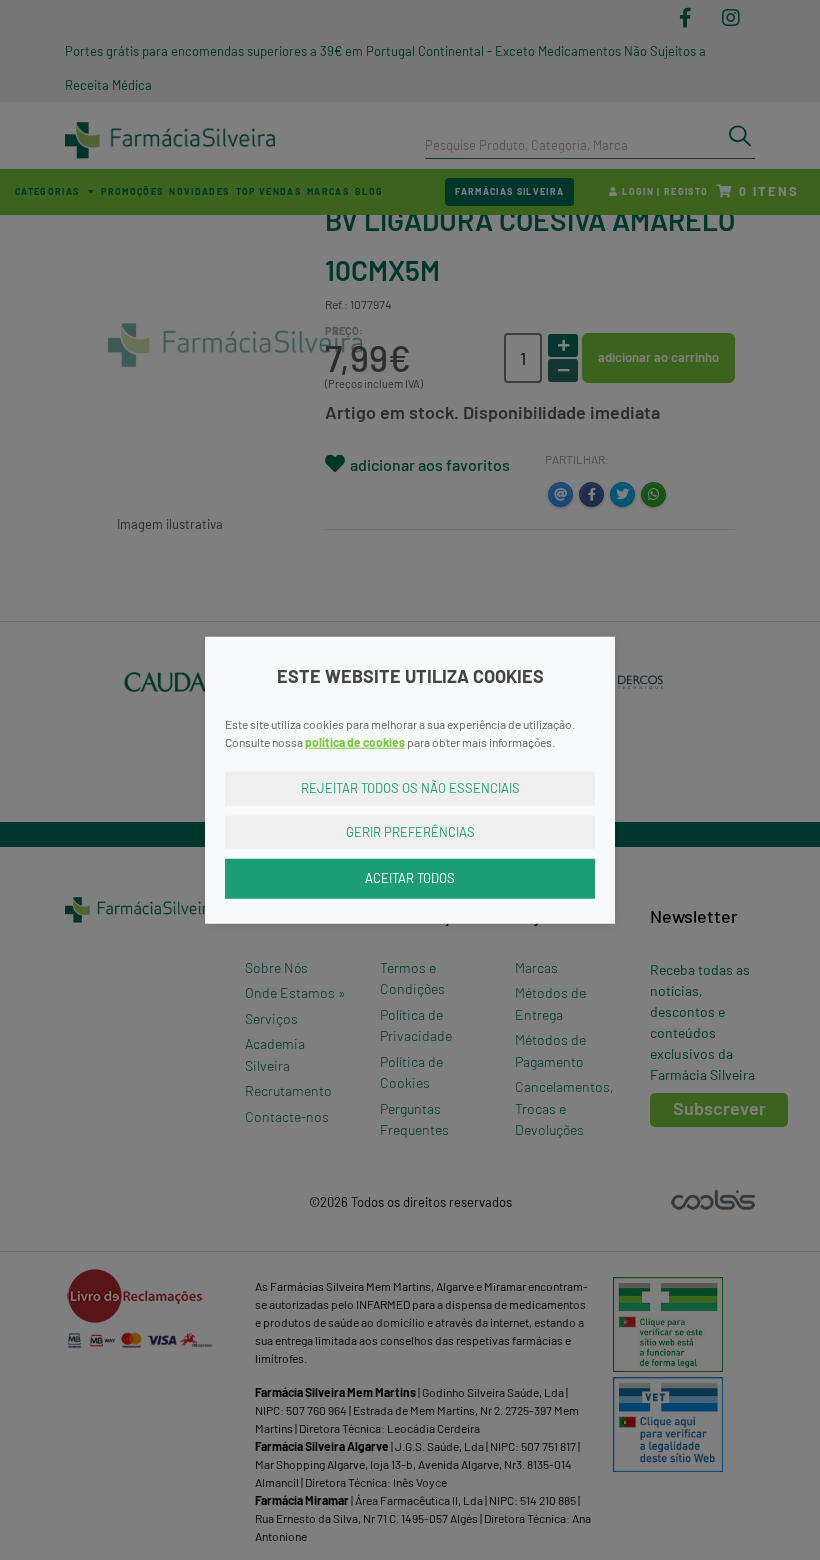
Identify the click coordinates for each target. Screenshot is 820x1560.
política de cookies (355, 742)
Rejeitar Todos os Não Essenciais (410, 788)
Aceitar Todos (410, 878)
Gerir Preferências (410, 831)
